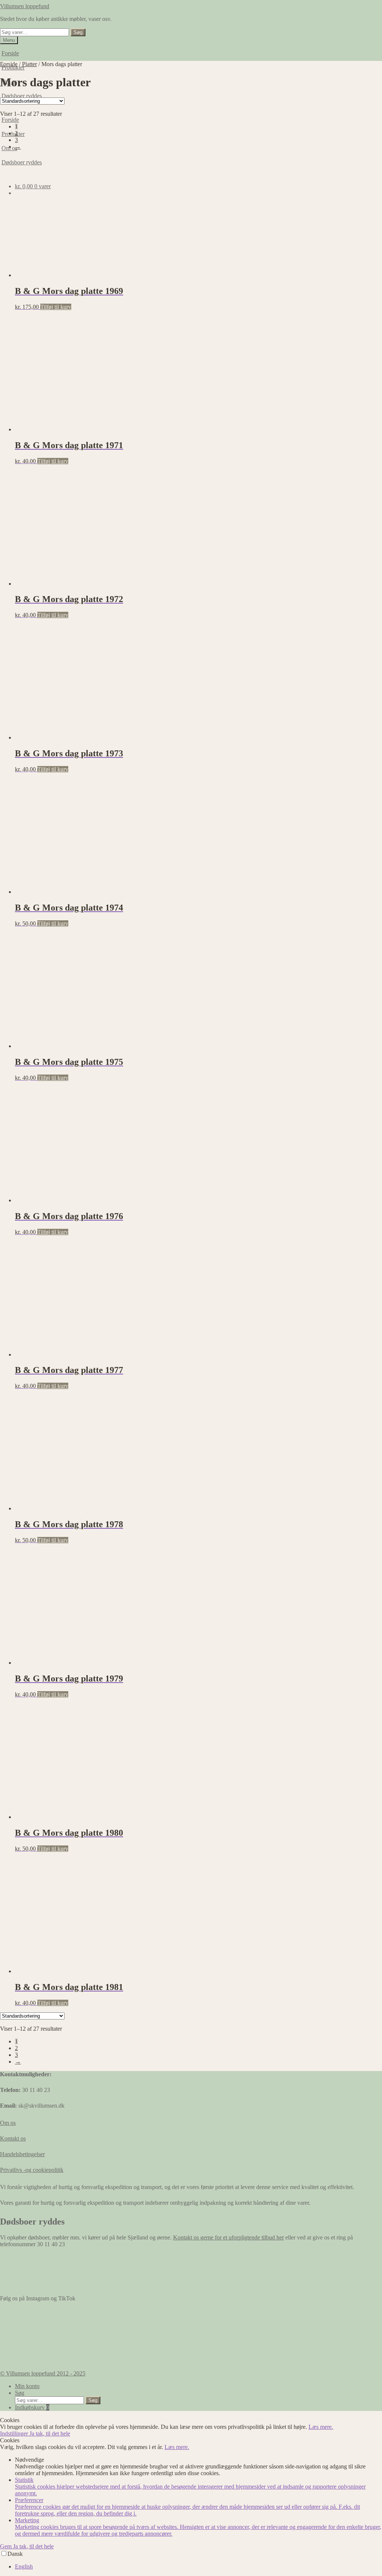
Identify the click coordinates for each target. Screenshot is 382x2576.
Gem (7, 2546)
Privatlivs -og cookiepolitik (32, 2170)
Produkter (13, 134)
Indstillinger (15, 2434)
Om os (8, 2123)
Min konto (27, 2386)
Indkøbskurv (32, 2407)
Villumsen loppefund (25, 6)
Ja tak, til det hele (50, 2434)
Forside (10, 53)
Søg (78, 32)
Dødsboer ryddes (22, 96)
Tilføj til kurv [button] (56, 307)
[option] (198, 2567)
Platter (29, 64)
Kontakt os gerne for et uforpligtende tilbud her (228, 2237)
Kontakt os (13, 2138)
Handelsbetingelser (22, 2154)
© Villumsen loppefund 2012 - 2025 (43, 2373)
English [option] (24, 2566)
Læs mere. (321, 2427)
